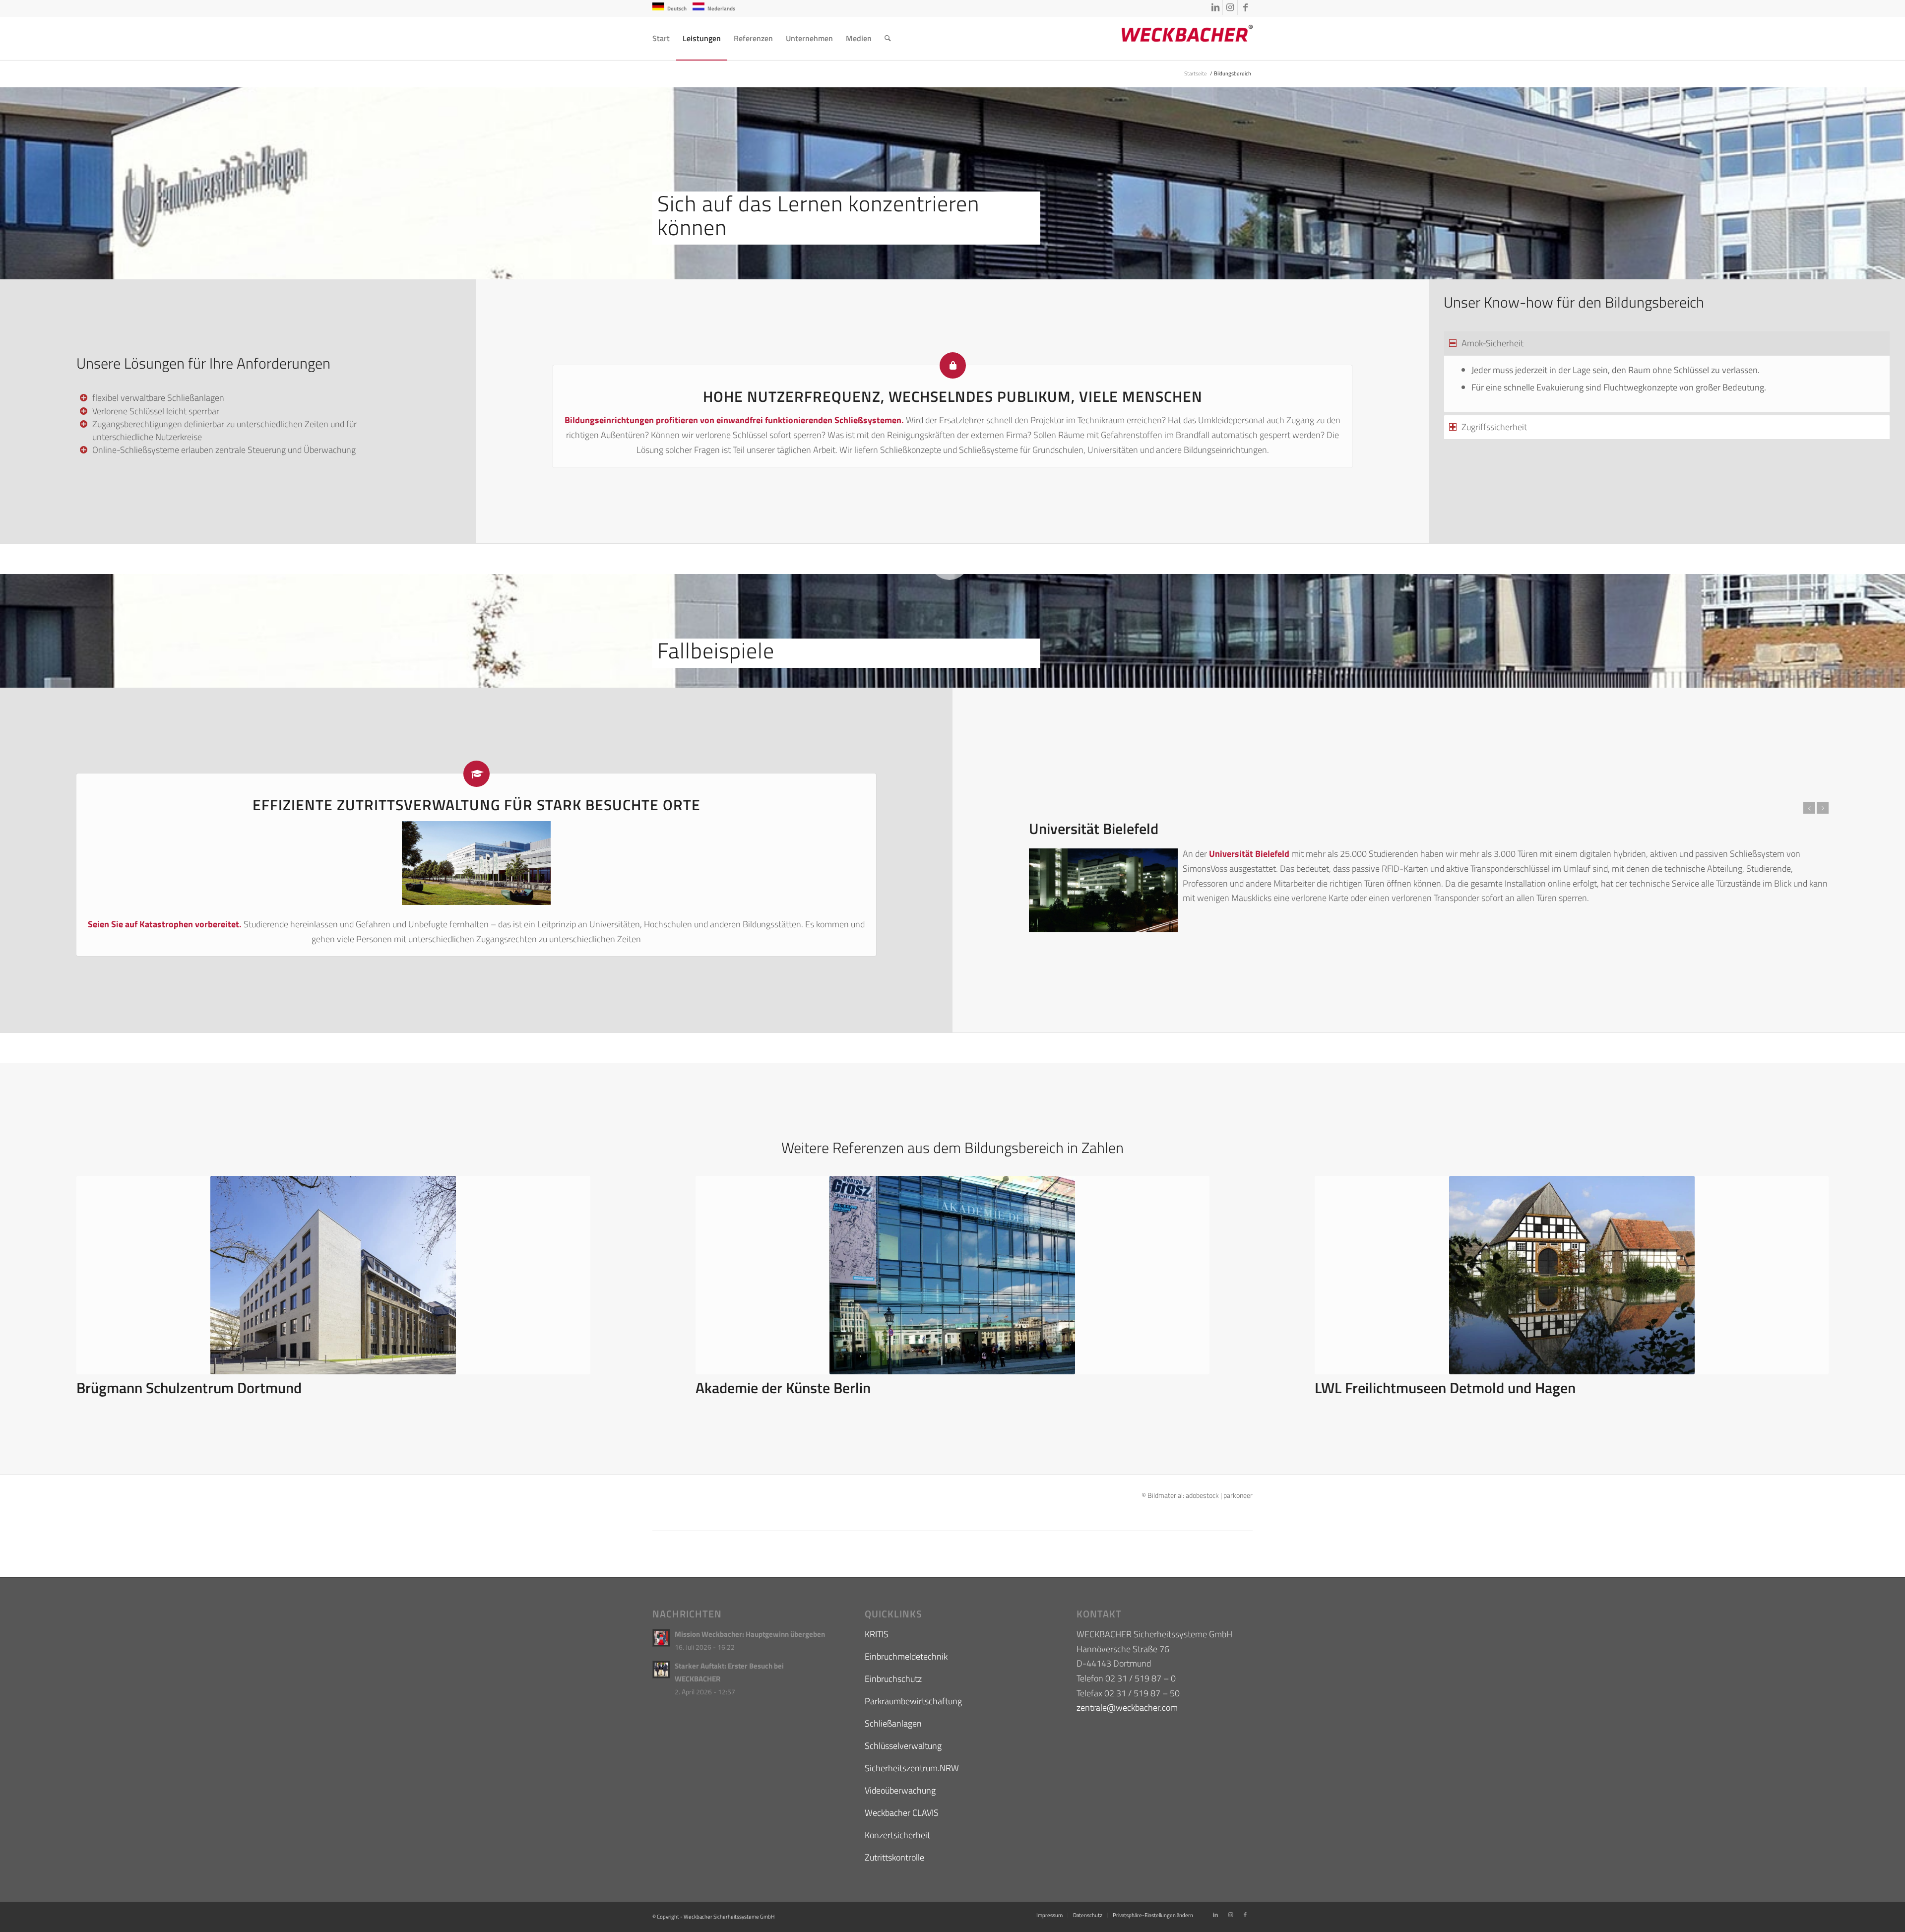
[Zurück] (1809, 808)
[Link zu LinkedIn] (1215, 7)
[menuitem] (661, 38)
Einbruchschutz (893, 1679)
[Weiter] (1823, 808)
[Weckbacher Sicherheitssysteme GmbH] (1178, 38)
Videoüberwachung (900, 1790)
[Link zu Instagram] (1230, 7)
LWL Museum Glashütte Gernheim (184, 1388)
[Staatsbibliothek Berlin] (1572, 1275)
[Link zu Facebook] (1245, 7)
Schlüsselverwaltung (903, 1746)
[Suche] (888, 38)
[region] (1667, 384)
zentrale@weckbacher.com (1127, 1707)
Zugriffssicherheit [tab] (1494, 427)
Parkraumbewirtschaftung (913, 1701)
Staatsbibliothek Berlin (1387, 1388)
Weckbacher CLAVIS (902, 1813)
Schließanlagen (893, 1723)
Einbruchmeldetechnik (906, 1656)
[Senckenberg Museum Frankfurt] (952, 1275)
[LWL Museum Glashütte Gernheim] (333, 1275)
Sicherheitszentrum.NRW (912, 1768)
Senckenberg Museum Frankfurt (797, 1388)
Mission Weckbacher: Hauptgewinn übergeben (750, 1634)
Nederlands (721, 8)
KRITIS (877, 1634)
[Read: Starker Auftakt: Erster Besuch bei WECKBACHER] (661, 1670)
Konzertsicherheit (897, 1835)
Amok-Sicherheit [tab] (1492, 343)
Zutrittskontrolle (894, 1857)
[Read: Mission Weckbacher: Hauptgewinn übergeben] (661, 1638)
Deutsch (677, 8)
